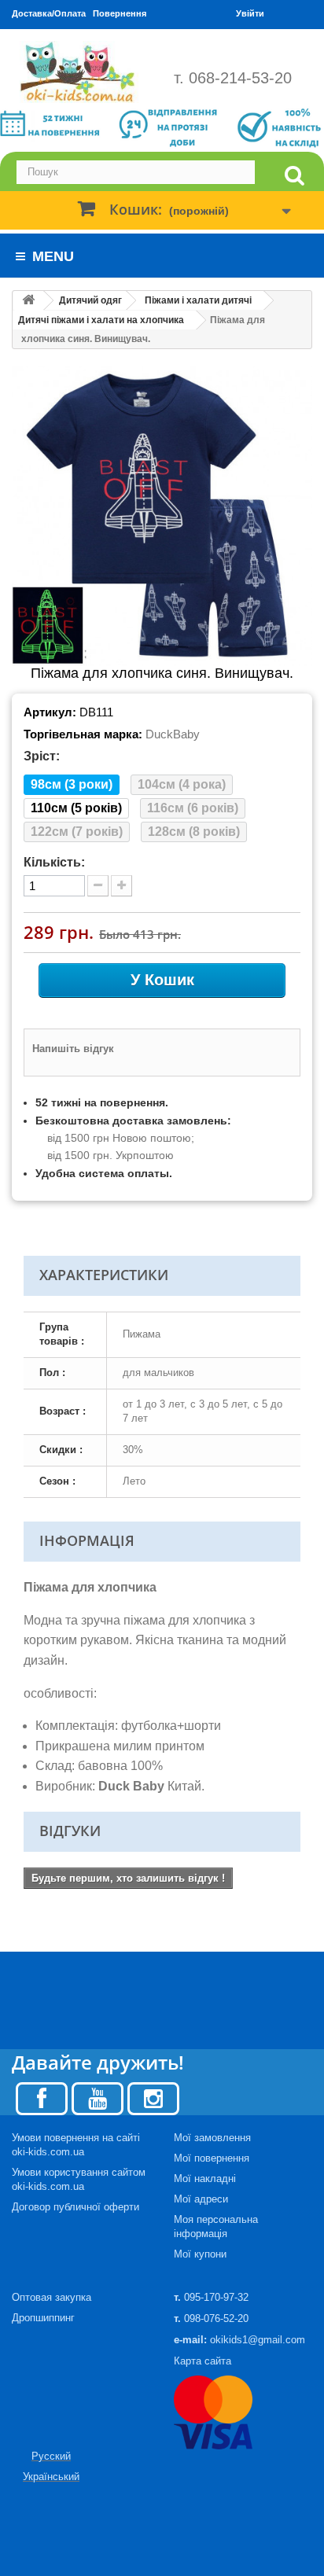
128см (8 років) (194, 832)
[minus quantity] (98, 886)
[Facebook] (42, 2098)
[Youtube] (98, 2098)
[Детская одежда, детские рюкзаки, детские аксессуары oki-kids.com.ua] (81, 72)
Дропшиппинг (43, 2318)
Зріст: (42, 756)
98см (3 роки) (72, 784)
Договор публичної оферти (75, 2207)
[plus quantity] (121, 886)
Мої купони (200, 2254)
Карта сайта (202, 2361)
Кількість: (54, 862)
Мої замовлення (212, 2138)
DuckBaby (173, 734)
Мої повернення (212, 2158)
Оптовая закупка (52, 2297)
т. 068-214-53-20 (233, 78)
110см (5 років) (76, 808)
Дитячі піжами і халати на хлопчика (101, 320)
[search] (294, 176)
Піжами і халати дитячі (198, 300)
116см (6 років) (193, 808)
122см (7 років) (77, 832)
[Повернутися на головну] (28, 301)
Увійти (250, 13)
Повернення (120, 13)
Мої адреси (201, 2199)
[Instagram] (153, 2098)
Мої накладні (205, 2179)
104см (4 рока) (182, 784)
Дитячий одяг (90, 300)
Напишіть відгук (73, 1049)
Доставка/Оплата (49, 13)
